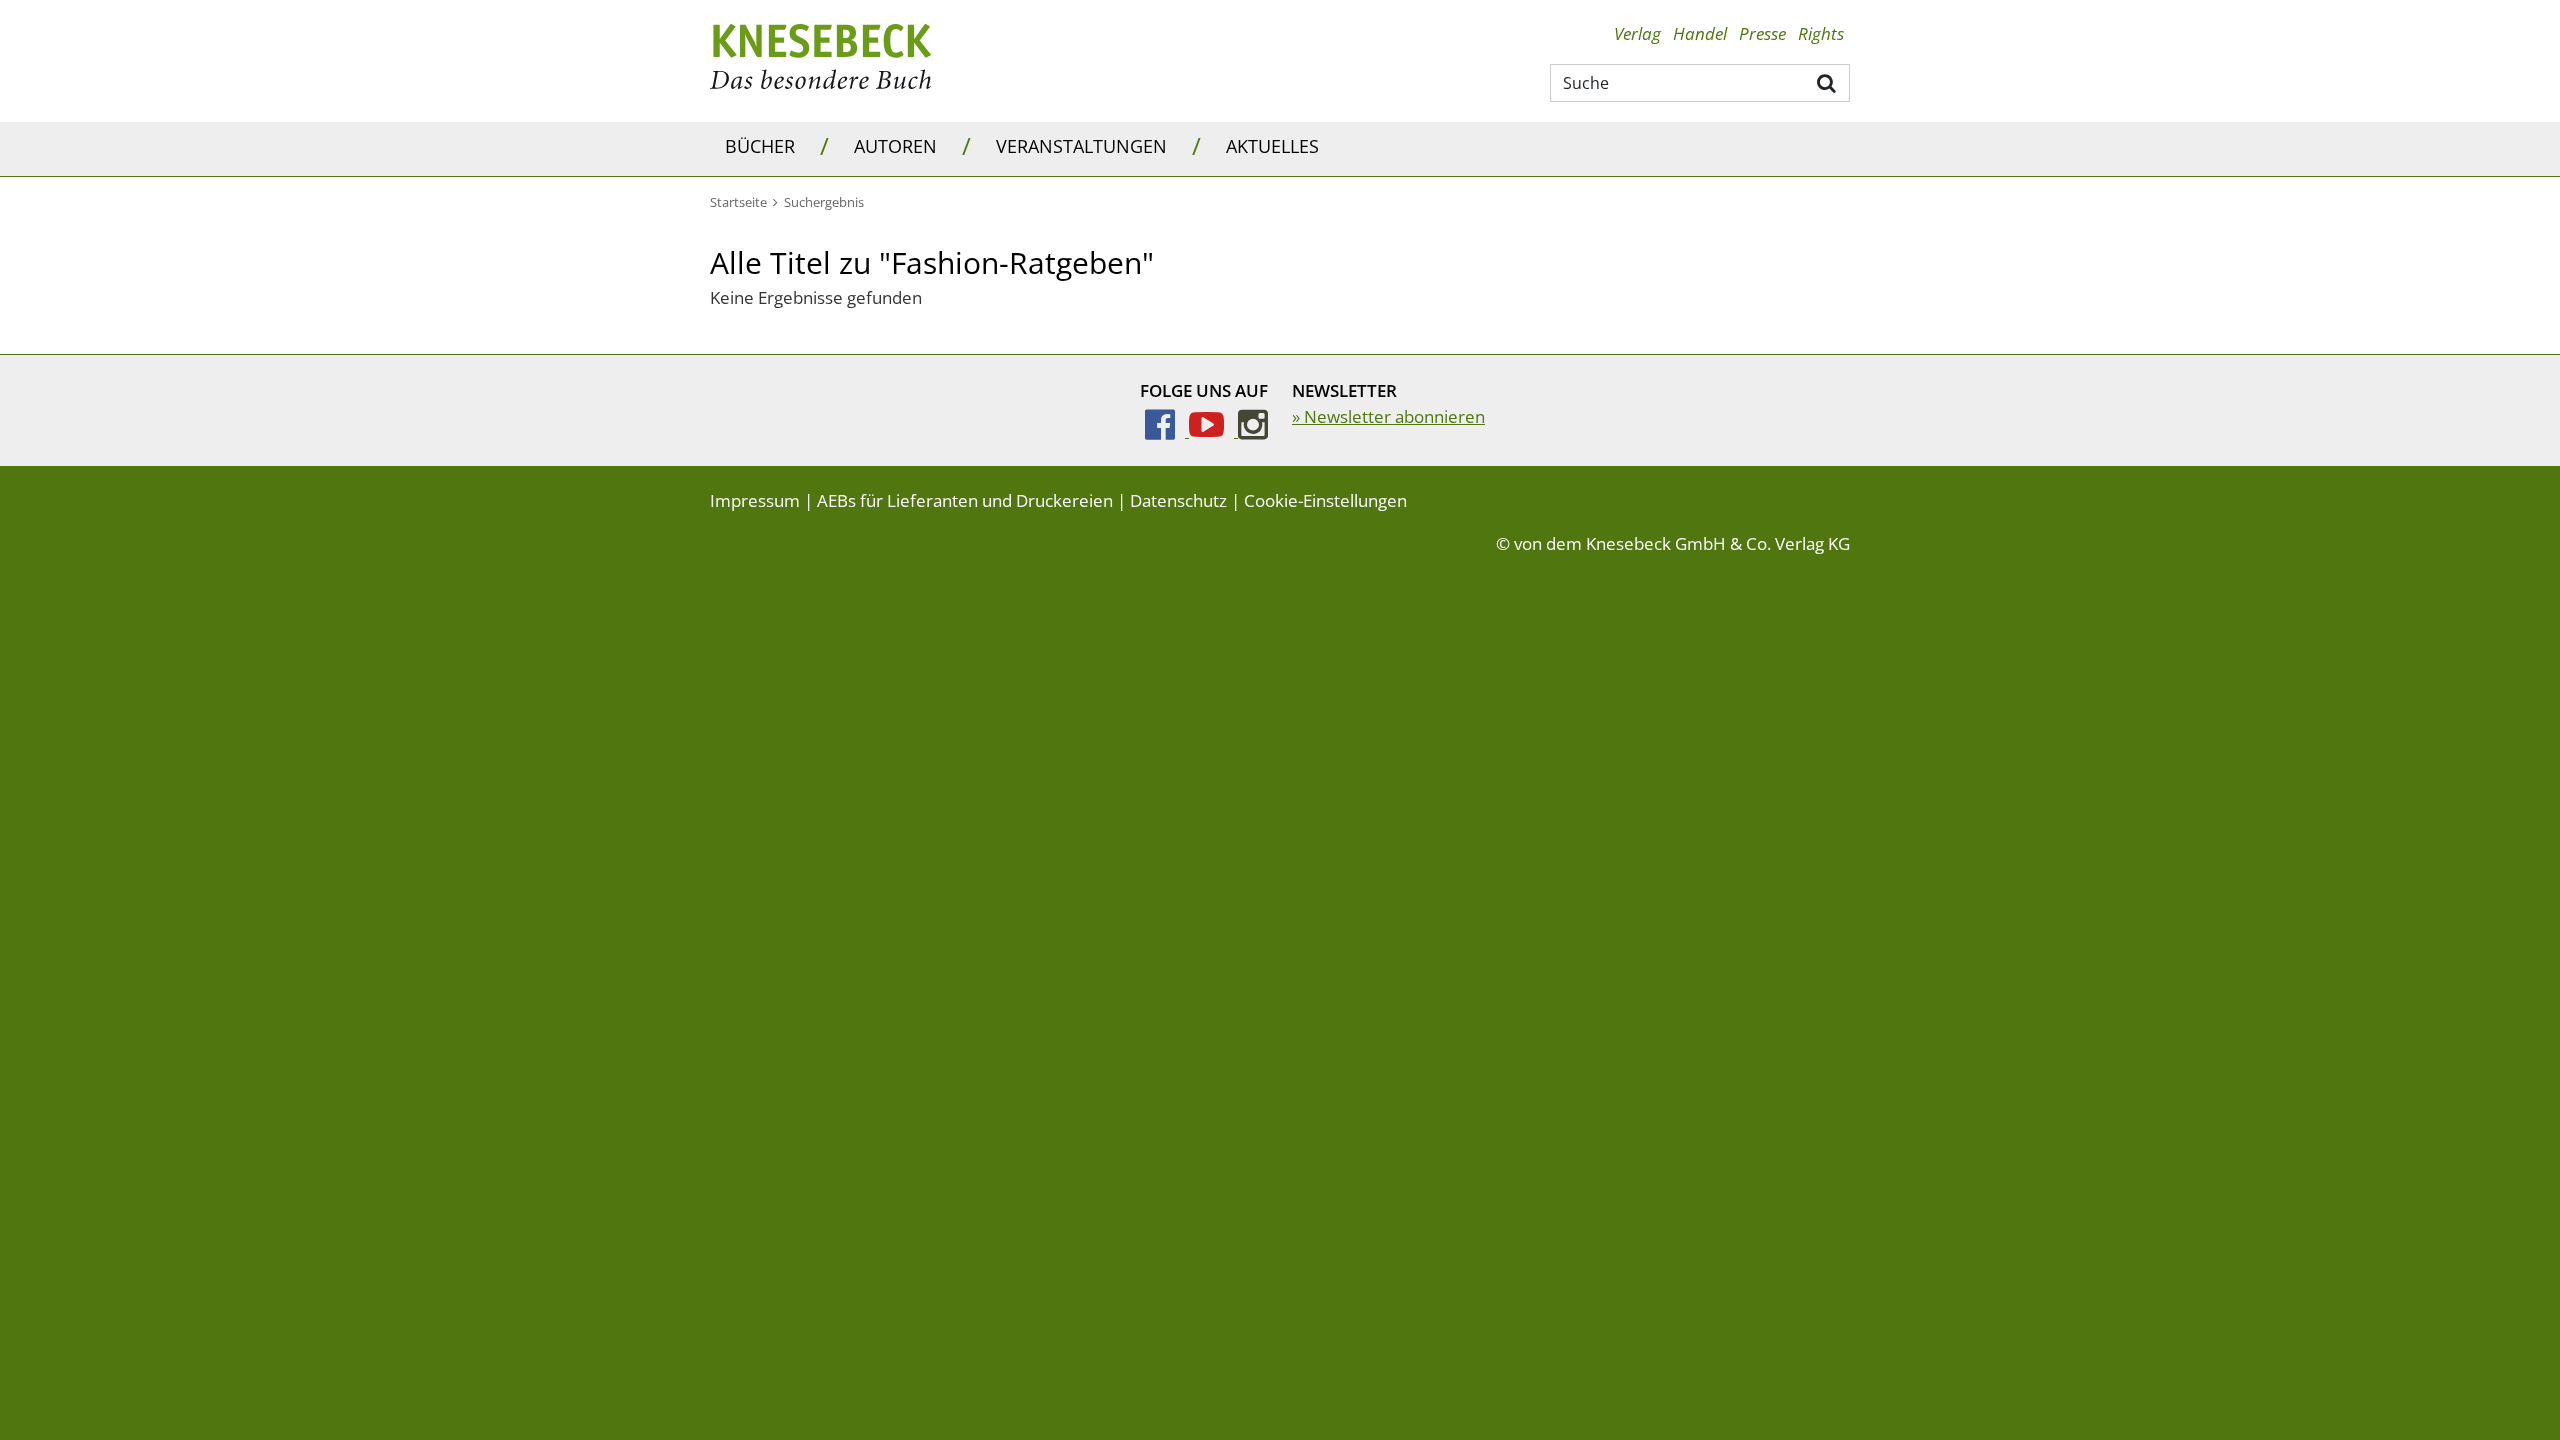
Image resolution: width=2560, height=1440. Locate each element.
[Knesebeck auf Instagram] (1253, 430)
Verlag (1637, 33)
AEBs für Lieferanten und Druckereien (965, 500)
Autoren (895, 146)
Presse (1762, 33)
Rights (1821, 33)
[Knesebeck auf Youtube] (1213, 430)
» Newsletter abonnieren (1388, 416)
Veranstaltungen (1081, 146)
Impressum (755, 500)
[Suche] (1827, 82)
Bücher (760, 146)
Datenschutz (1178, 500)
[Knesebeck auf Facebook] (1167, 430)
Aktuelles (1272, 146)
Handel (1700, 33)
